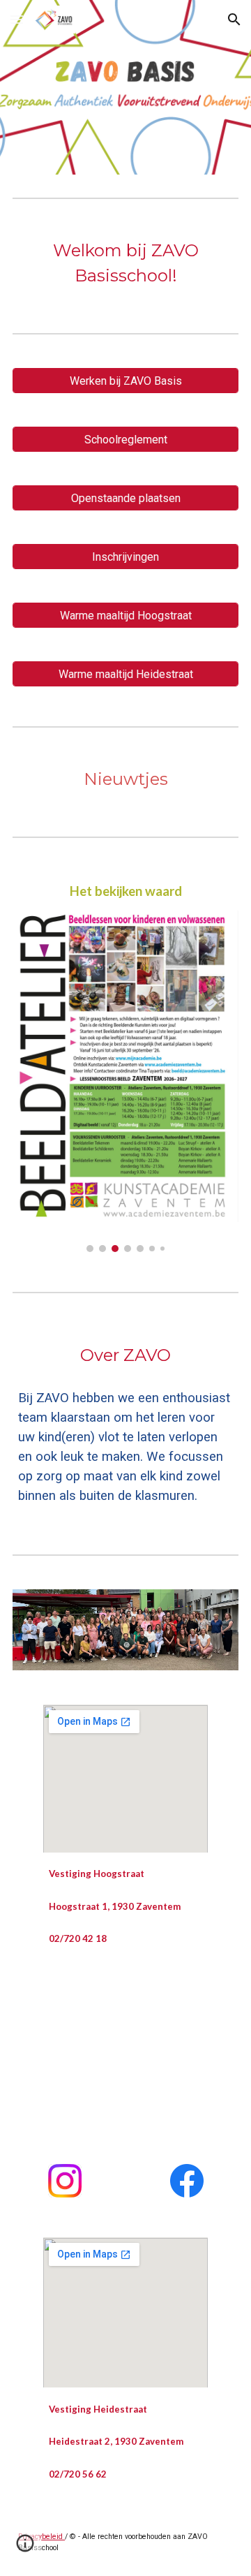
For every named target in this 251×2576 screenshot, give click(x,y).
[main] (125, 263)
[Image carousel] (125, 1081)
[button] (17, 19)
